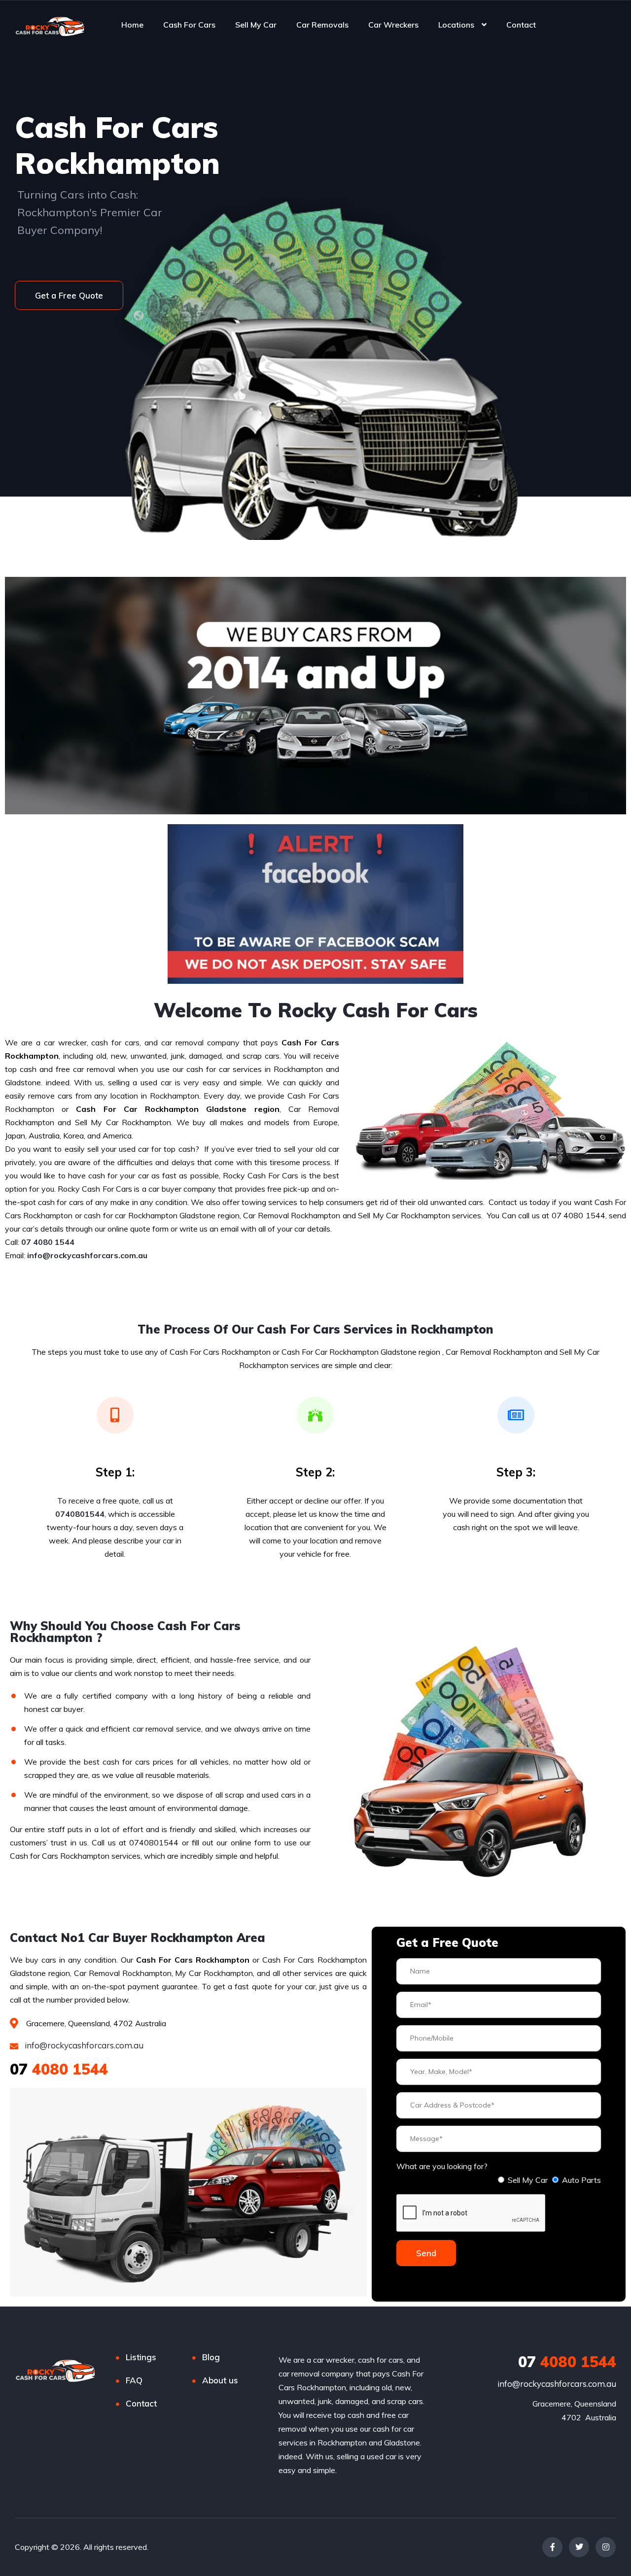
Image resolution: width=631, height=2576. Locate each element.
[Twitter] (579, 2547)
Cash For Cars (189, 25)
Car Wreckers (393, 25)
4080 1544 (59, 2069)
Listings (141, 2357)
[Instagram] (606, 2547)
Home (132, 25)
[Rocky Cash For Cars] (50, 25)
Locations (456, 25)
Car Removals (322, 25)
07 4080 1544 (48, 1242)
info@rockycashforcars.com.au (83, 2045)
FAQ (134, 2380)
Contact (521, 25)
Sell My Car (256, 25)
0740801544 (80, 1514)
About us (220, 2380)
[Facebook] (552, 2547)
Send (426, 2253)
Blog (211, 2357)
